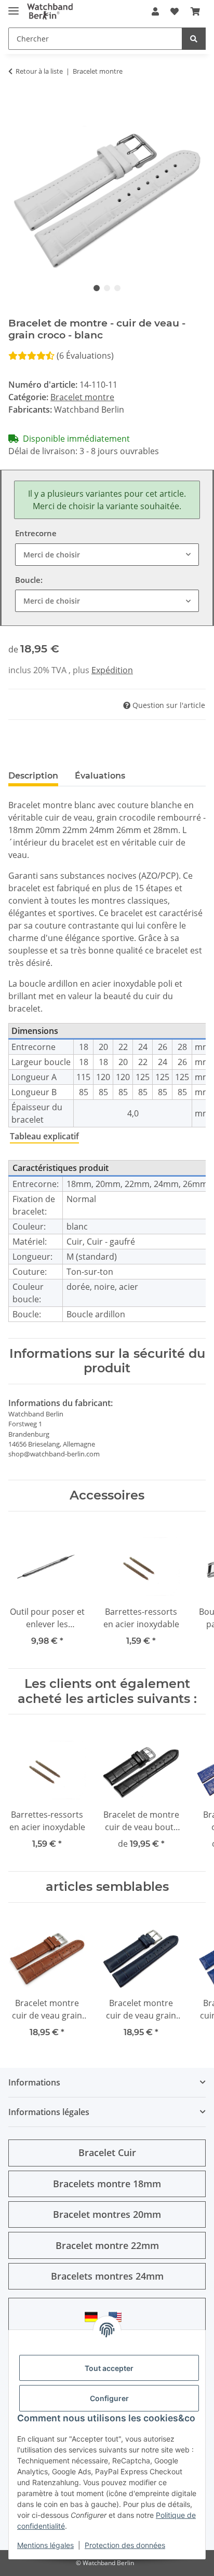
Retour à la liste (39, 71)
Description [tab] (33, 776)
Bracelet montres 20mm (107, 2214)
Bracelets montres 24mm (107, 2276)
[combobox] (107, 555)
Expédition (112, 670)
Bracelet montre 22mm (107, 2245)
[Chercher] (194, 39)
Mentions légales (45, 2545)
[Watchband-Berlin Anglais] (118, 2317)
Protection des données (125, 2545)
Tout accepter (109, 2368)
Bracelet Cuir (107, 2152)
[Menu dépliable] (14, 6)
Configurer (109, 2398)
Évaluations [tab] (100, 776)
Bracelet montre (82, 397)
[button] (155, 11)
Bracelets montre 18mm (107, 2184)
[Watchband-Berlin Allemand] (94, 2317)
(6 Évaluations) (85, 356)
